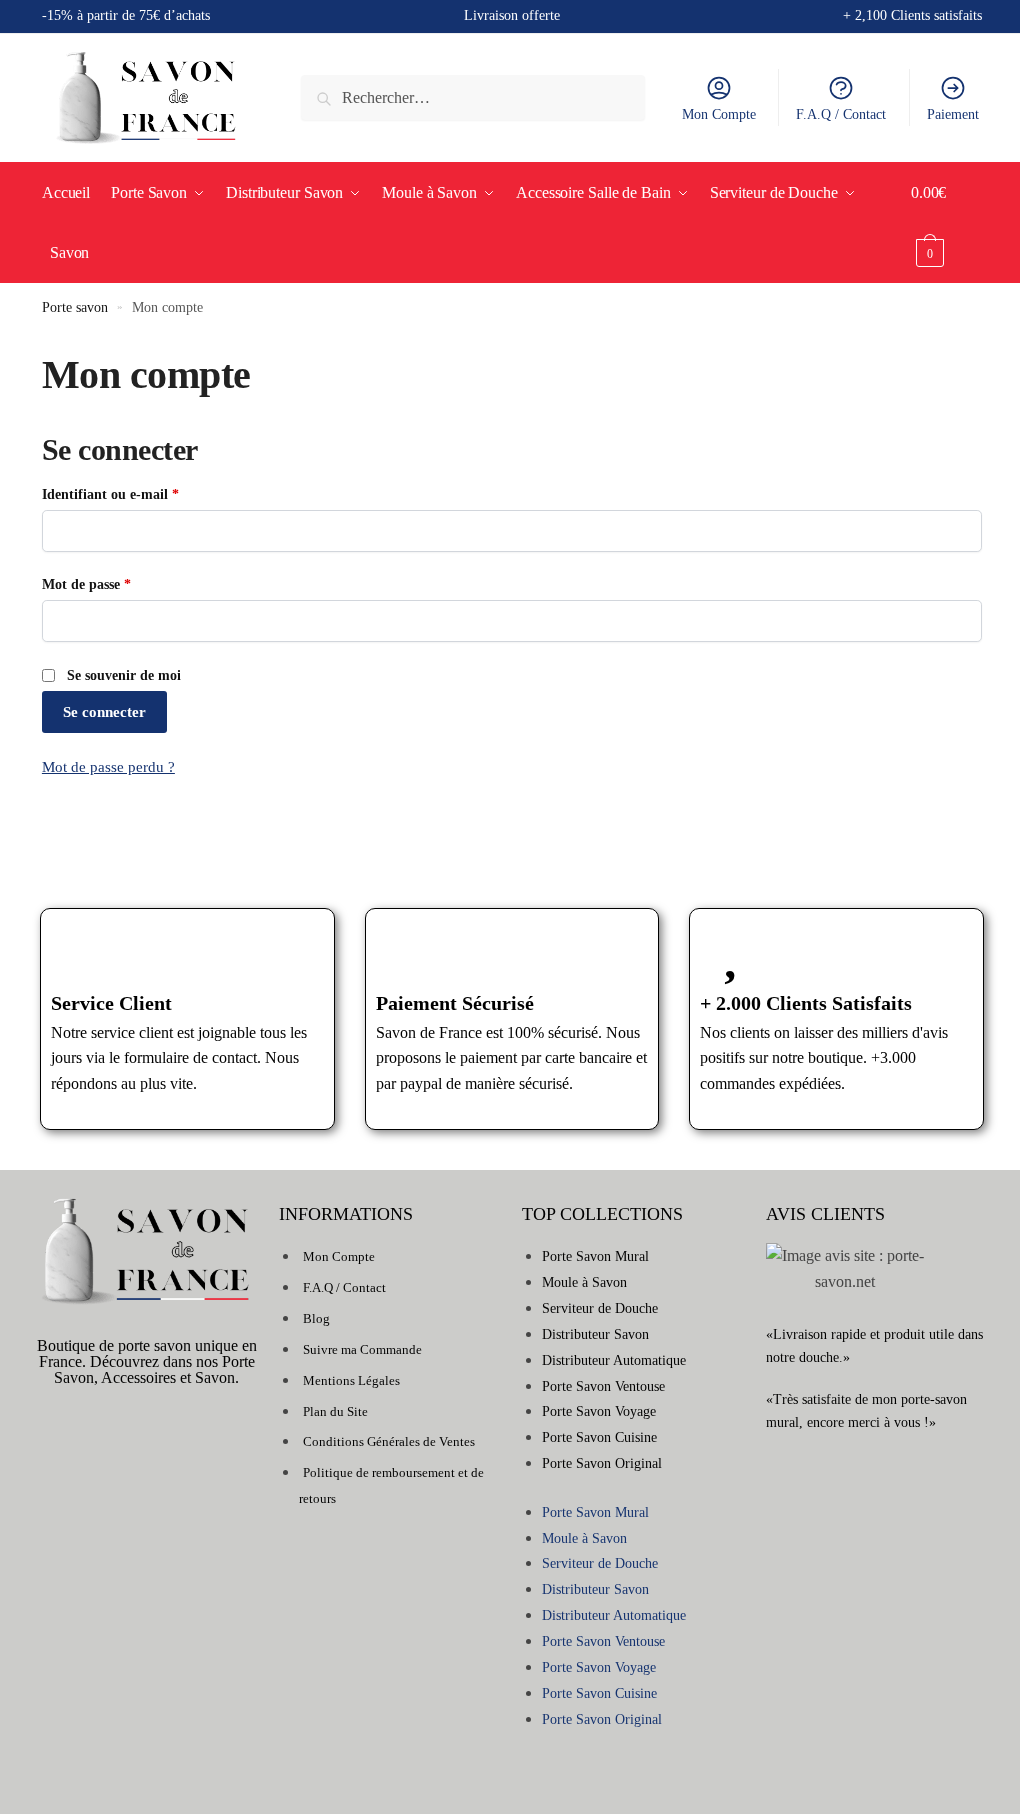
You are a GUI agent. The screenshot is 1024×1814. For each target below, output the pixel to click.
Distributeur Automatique (614, 1360)
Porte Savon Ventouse (603, 1386)
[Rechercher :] (473, 97)
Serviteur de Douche (600, 1308)
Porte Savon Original (602, 1463)
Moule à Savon (584, 1282)
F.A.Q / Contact (841, 114)
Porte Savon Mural (595, 1256)
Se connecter (104, 712)
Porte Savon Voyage (599, 1411)
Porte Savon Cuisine (599, 1437)
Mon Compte (719, 114)
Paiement (953, 114)
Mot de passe (120, 583)
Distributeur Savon (595, 1334)
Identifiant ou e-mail (144, 493)
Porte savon (75, 307)
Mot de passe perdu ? (108, 767)
